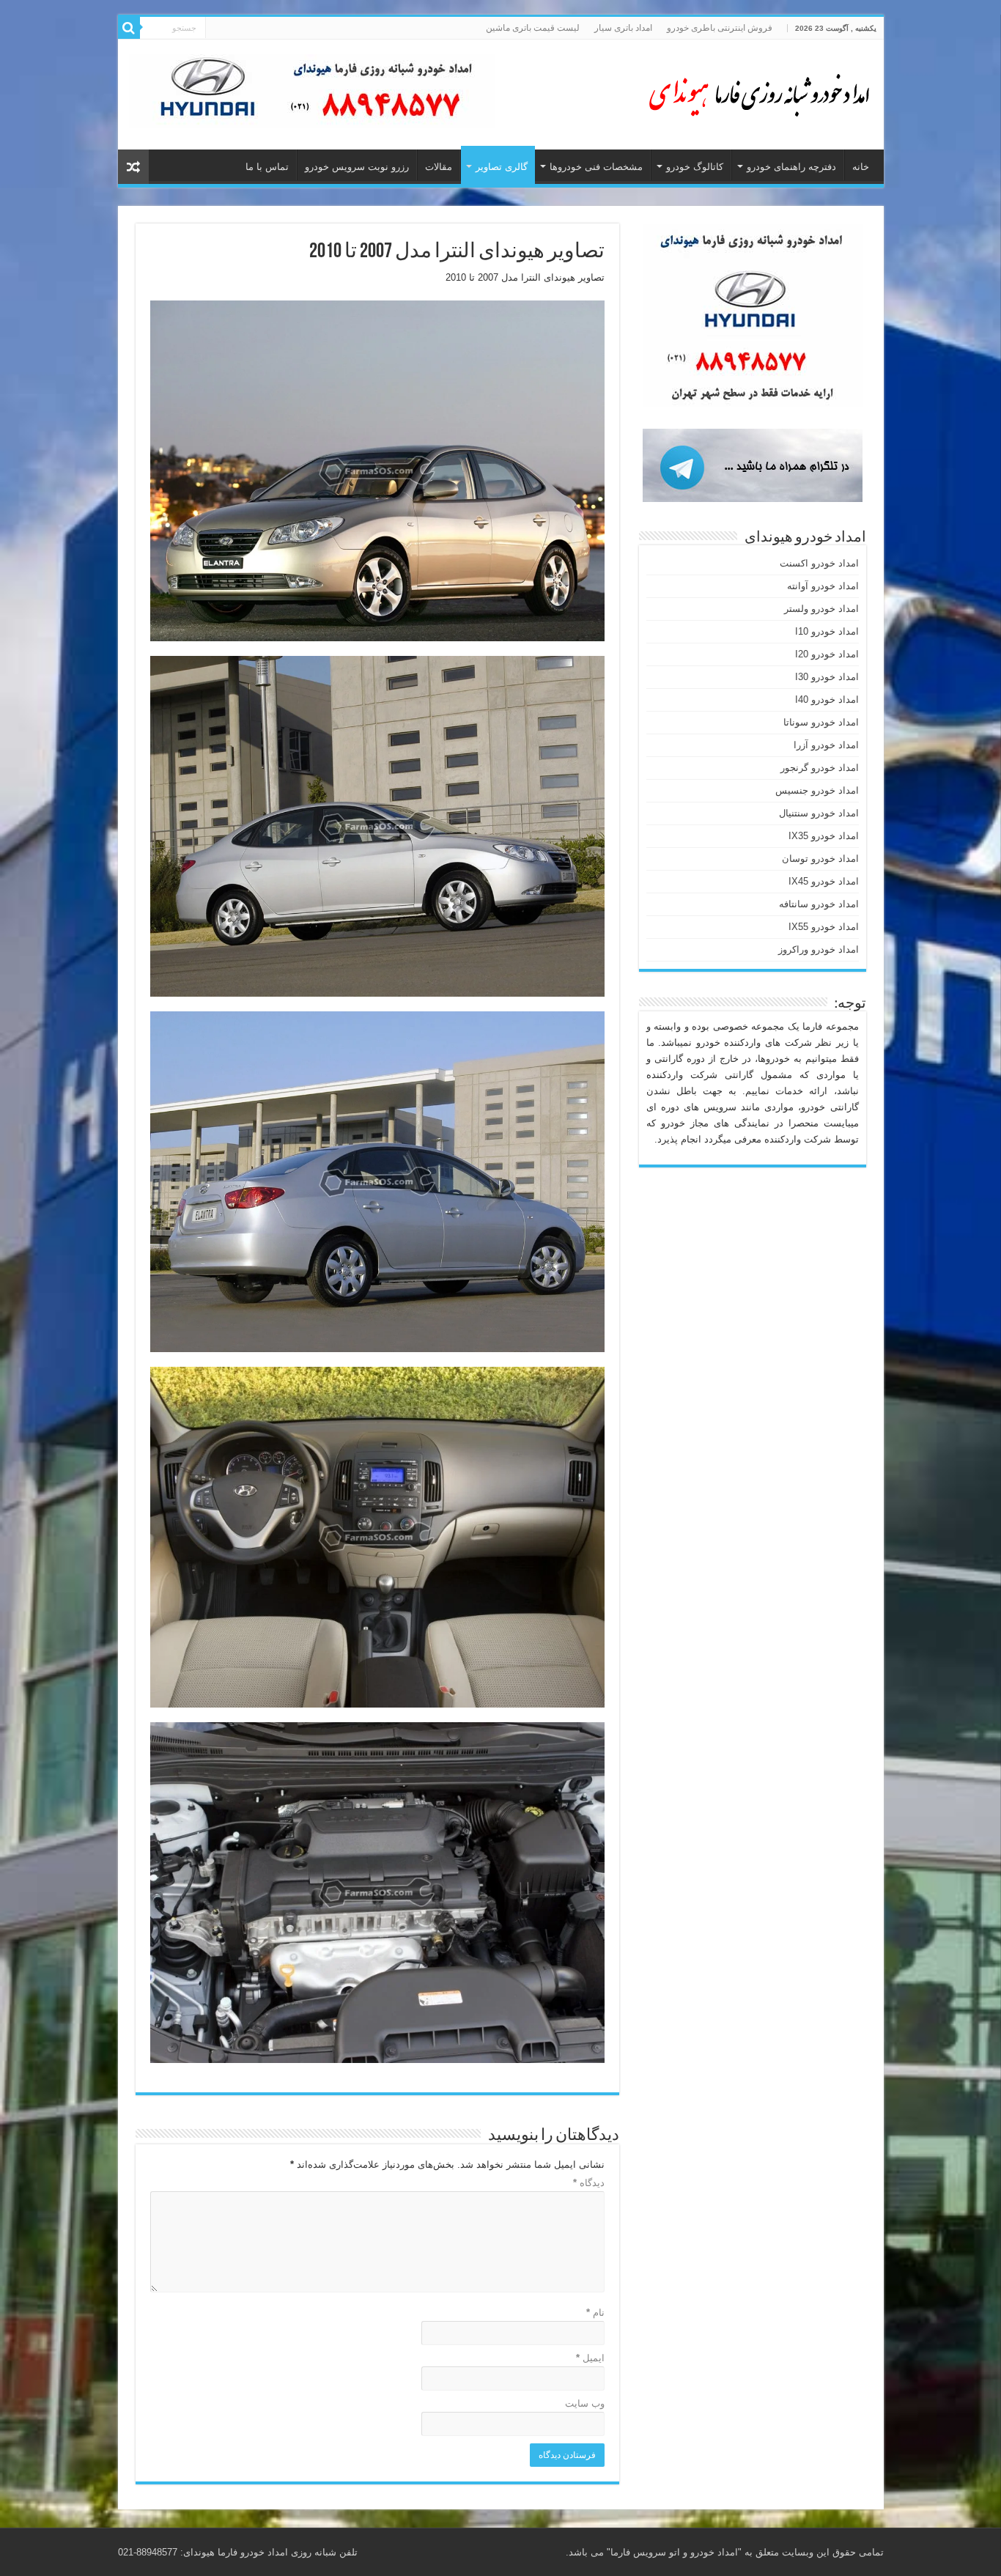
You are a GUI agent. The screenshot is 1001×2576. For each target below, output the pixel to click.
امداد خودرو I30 (827, 677)
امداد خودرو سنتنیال (819, 813)
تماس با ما (267, 167)
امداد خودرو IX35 (824, 836)
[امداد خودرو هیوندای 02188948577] (756, 92)
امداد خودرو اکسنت (819, 563)
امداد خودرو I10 (827, 631)
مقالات (439, 167)
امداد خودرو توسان (820, 859)
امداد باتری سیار (623, 28)
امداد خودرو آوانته (823, 586)
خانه (861, 167)
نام (595, 2313)
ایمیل (590, 2358)
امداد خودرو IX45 (824, 881)
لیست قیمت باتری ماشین (533, 28)
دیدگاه (589, 2183)
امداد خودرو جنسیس (817, 790)
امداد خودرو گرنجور (820, 768)
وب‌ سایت (585, 2403)
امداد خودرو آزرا (826, 745)
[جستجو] (129, 28)
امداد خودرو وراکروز (819, 949)
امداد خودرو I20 (827, 654)
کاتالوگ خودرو (695, 167)
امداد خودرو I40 (827, 700)
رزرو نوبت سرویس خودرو (357, 167)
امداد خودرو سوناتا (821, 722)
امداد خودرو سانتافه (819, 904)
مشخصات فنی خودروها (596, 167)
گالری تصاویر (502, 167)
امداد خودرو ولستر (821, 609)
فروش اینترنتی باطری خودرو (720, 28)
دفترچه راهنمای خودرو (791, 167)
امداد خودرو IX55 (824, 927)
